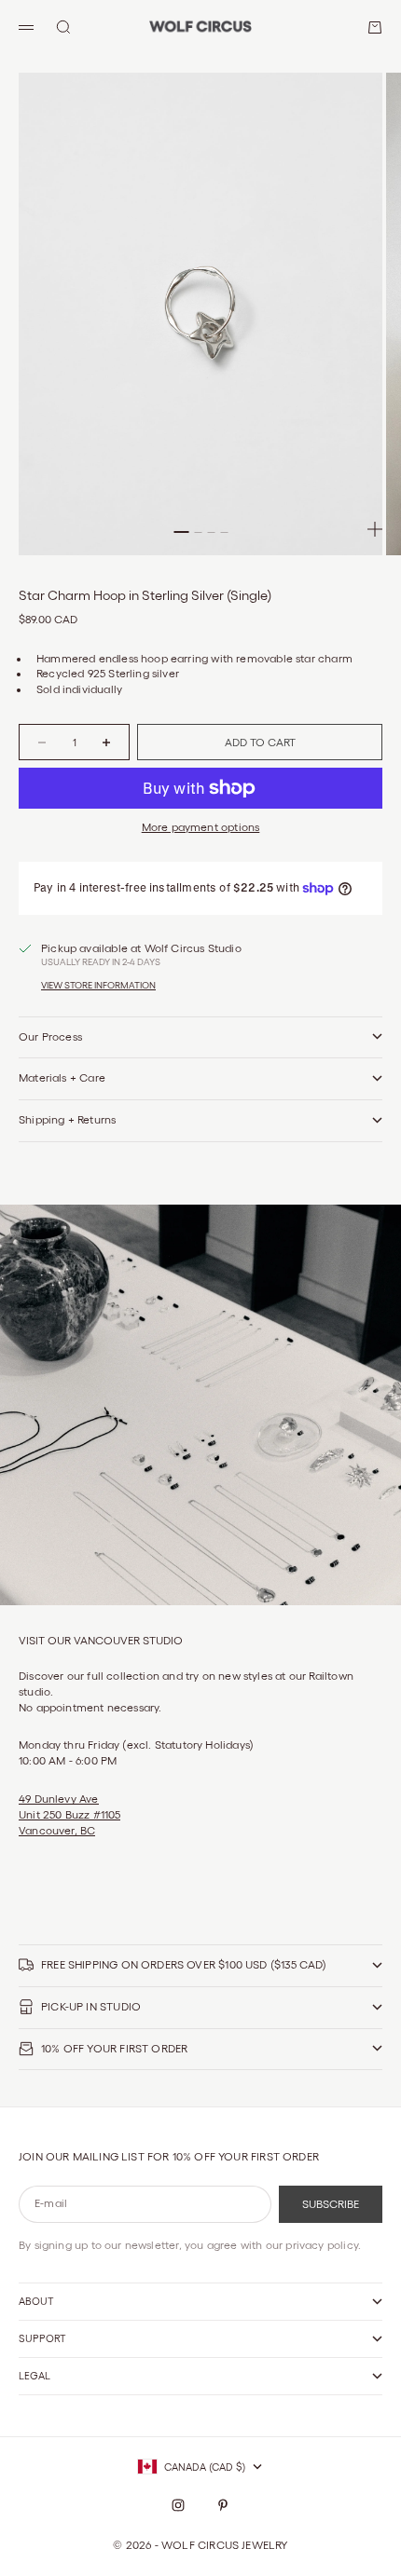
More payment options (201, 827)
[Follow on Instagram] (178, 2505)
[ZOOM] (375, 529)
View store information (98, 985)
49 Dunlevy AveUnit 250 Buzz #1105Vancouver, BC (69, 1814)
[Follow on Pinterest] (223, 2505)
